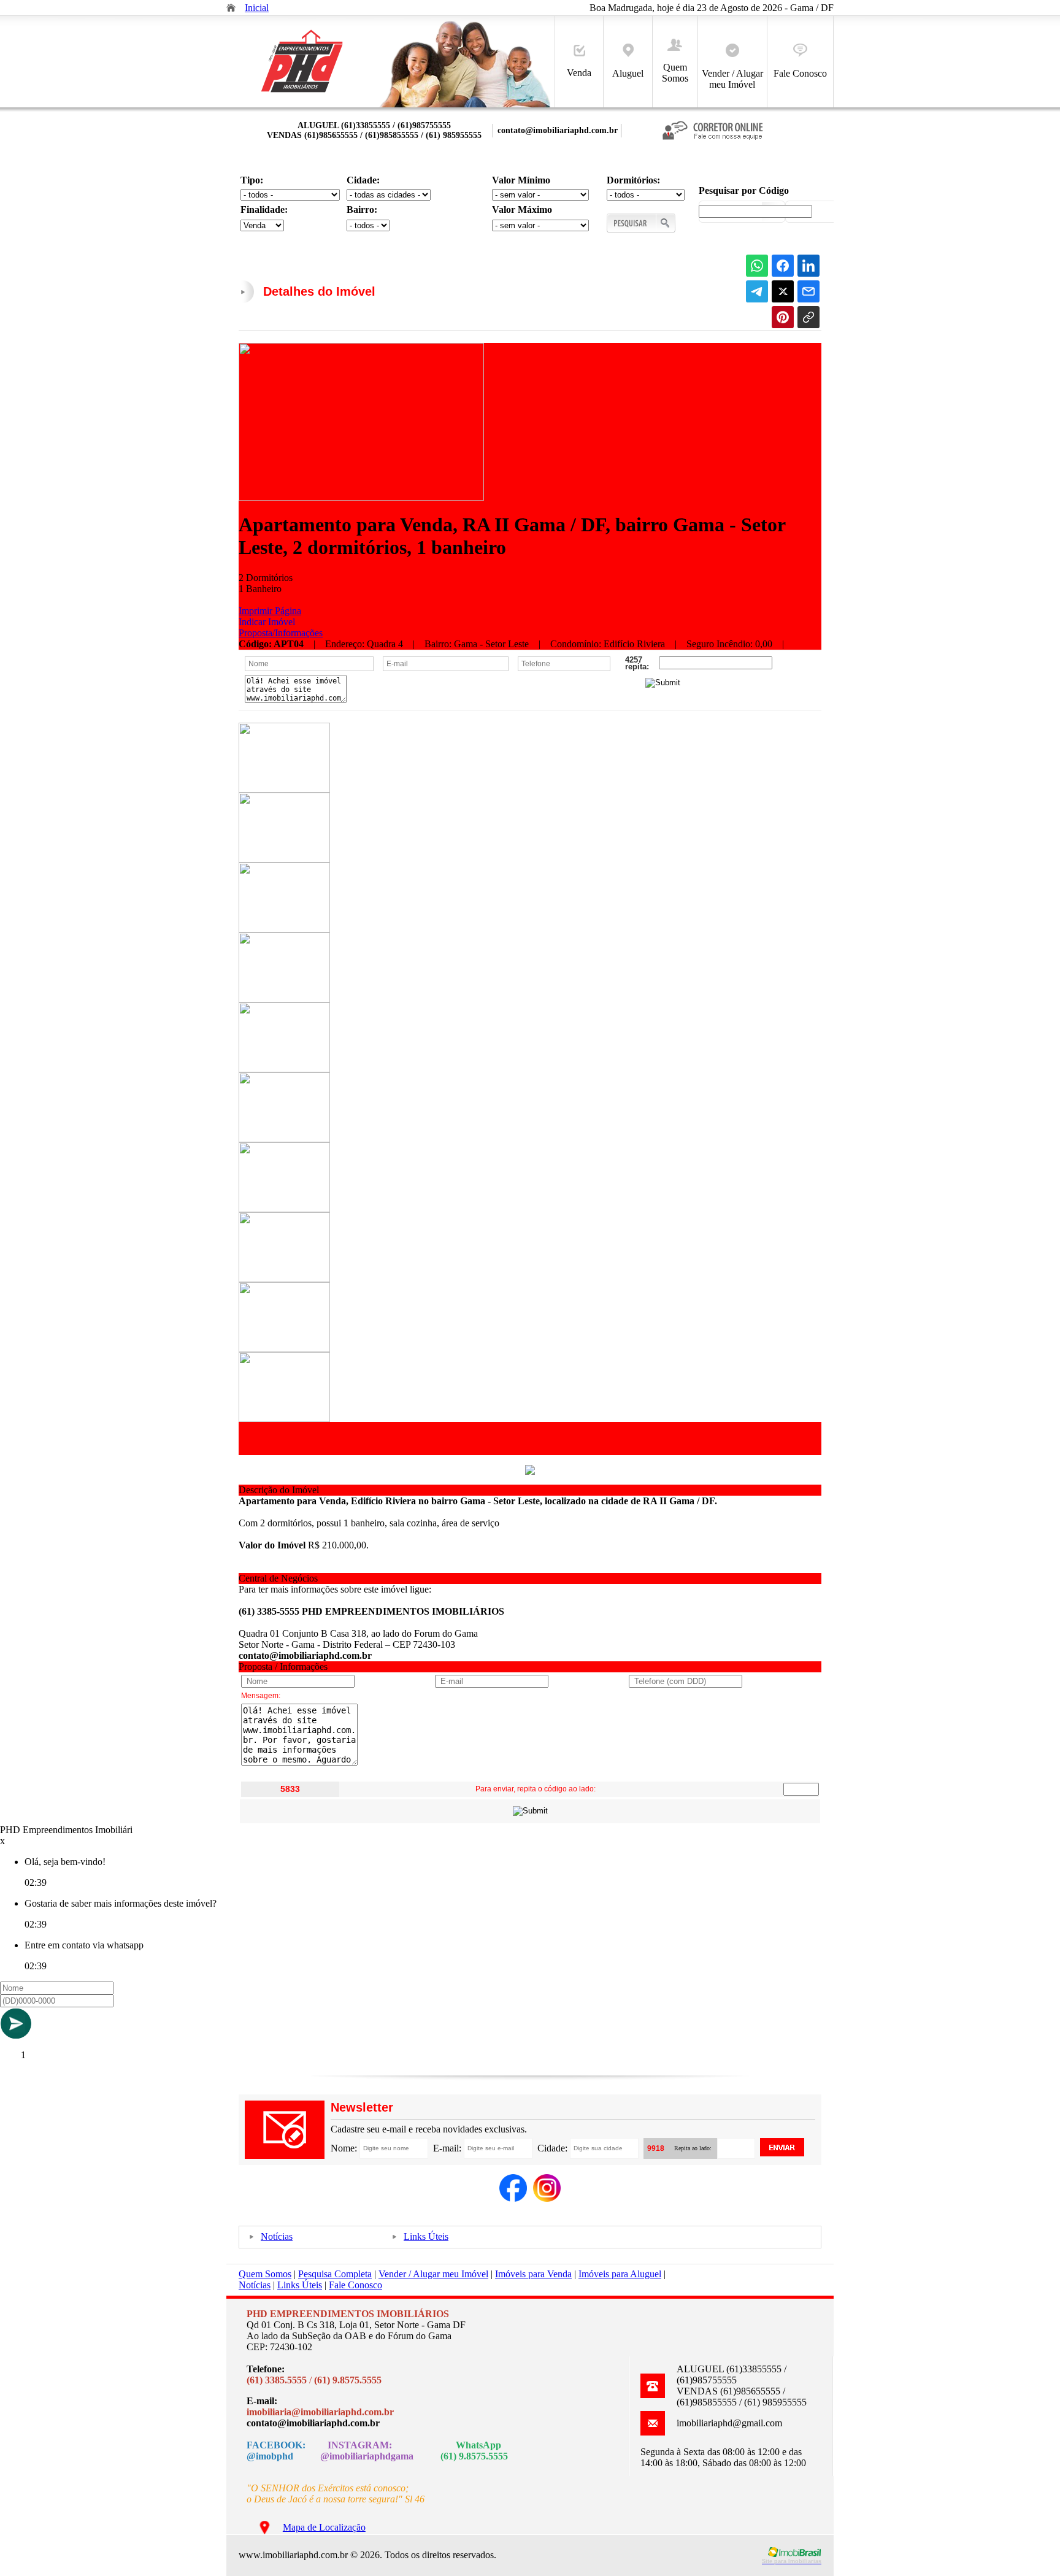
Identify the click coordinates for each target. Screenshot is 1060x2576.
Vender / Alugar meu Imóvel (732, 79)
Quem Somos (675, 73)
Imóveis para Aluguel (620, 2274)
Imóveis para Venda (533, 2274)
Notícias (277, 2236)
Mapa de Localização (324, 2527)
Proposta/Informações (281, 633)
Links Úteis (426, 2236)
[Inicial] (302, 93)
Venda (579, 73)
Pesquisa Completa (335, 2274)
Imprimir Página (270, 611)
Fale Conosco (800, 73)
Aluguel (628, 73)
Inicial (257, 8)
